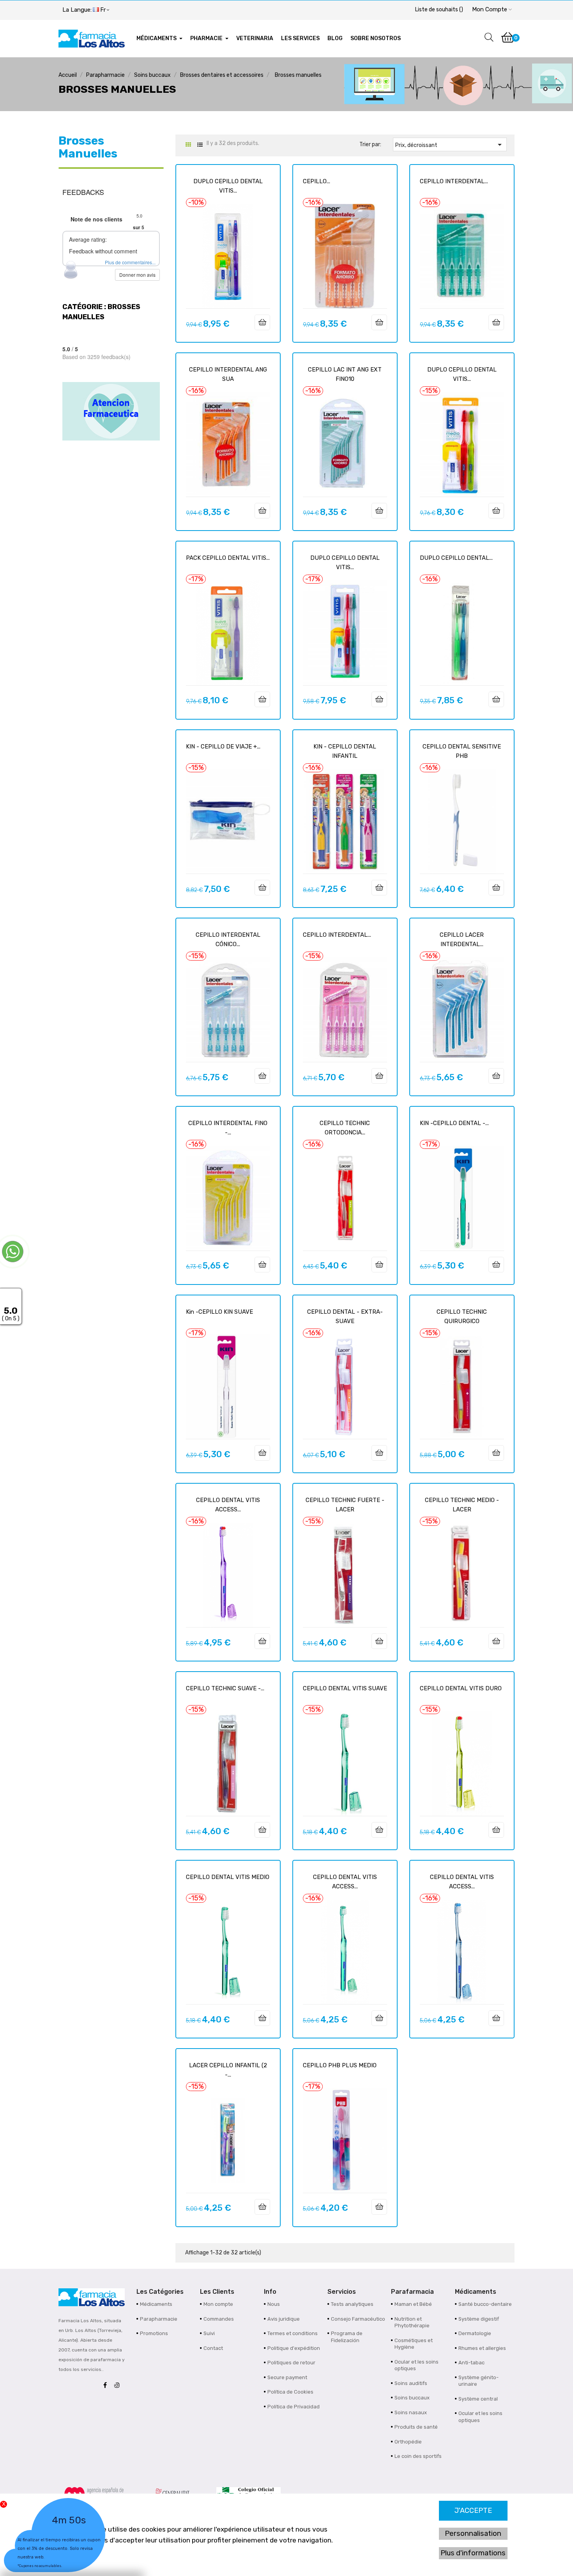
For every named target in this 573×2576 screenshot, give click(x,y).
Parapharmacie (159, 2319)
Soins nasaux (411, 2412)
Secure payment (287, 2377)
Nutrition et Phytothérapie (412, 2322)
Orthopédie (408, 2442)
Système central (478, 2399)
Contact (213, 2348)
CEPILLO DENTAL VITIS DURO (461, 1688)
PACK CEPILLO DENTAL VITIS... (228, 558)
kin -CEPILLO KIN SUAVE (219, 1312)
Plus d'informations (473, 2553)
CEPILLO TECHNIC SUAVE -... (225, 1688)
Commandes (219, 2319)
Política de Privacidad (294, 2407)
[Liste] (200, 145)
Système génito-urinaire (478, 2381)
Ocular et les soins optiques (416, 2365)
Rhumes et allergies (482, 2348)
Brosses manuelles (88, 147)
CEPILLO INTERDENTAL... (454, 181)
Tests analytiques (352, 2304)
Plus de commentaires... (130, 262)
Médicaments (156, 2304)
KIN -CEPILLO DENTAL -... (454, 1123)
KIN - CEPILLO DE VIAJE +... (223, 747)
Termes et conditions (293, 2333)
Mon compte (218, 2304)
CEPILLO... (317, 181)
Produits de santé (416, 2427)
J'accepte (473, 2511)
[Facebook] (107, 2386)
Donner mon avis (137, 275)
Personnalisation (473, 2534)
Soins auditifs (411, 2383)
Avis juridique (284, 2319)
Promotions (154, 2333)
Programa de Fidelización (347, 2337)
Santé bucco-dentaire (485, 2304)
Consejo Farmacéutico (358, 2319)
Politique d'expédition (294, 2348)
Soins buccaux (412, 2398)
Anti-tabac (471, 2363)
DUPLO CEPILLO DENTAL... (456, 558)
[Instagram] (119, 2386)
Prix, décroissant (450, 145)
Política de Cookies (290, 2392)
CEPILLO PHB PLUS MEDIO (340, 2065)
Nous (274, 2304)
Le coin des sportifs (418, 2456)
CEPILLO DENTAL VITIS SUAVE (345, 1688)
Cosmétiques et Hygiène (414, 2344)
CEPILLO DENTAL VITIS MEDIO (228, 1877)
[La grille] (188, 145)
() (439, 10)
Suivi (209, 2333)
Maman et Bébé (413, 2304)
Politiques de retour (291, 2363)
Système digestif (479, 2319)
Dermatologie (475, 2333)
